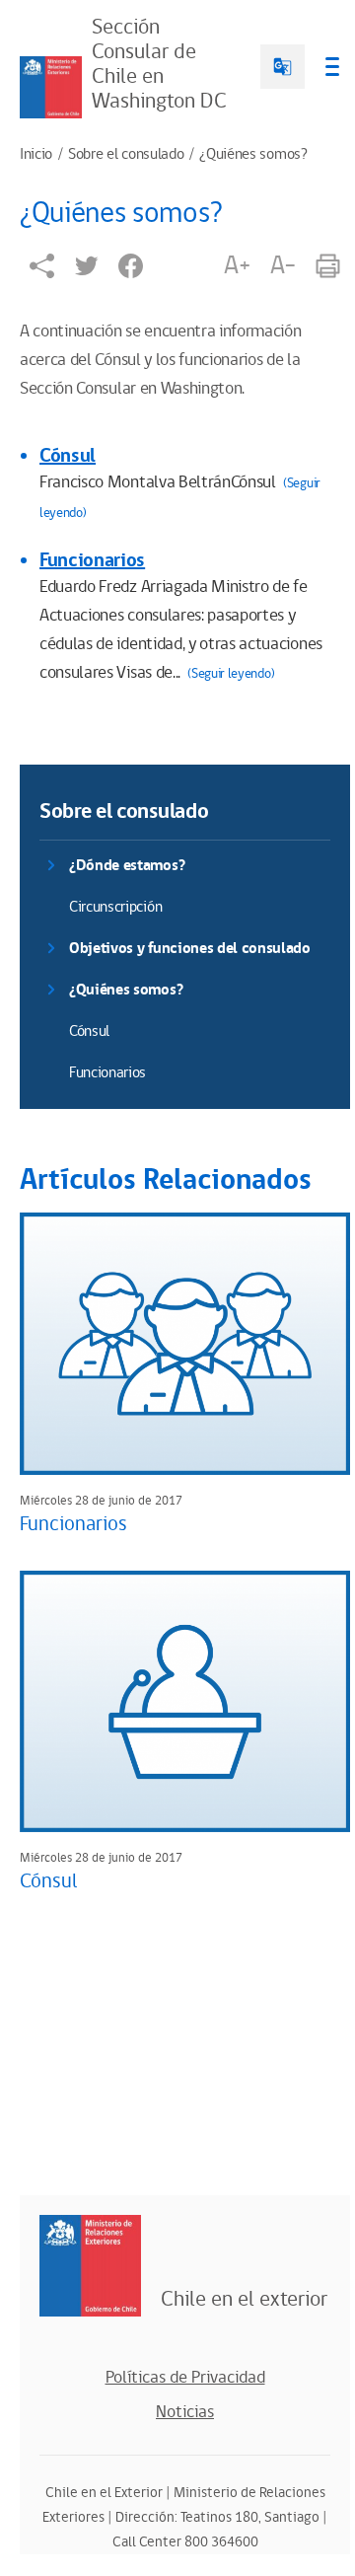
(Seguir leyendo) (231, 674)
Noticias (185, 2412)
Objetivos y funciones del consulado (190, 949)
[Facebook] (131, 266)
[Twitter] (86, 266)
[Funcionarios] (185, 1343)
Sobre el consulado (126, 155)
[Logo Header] (51, 87)
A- (283, 265)
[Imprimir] (328, 266)
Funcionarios (92, 560)
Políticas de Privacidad (185, 2378)
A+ (237, 265)
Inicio (36, 155)
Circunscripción (115, 907)
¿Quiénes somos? (253, 155)
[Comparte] (42, 266)
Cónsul (68, 456)
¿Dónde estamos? (127, 866)
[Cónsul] (185, 1701)
